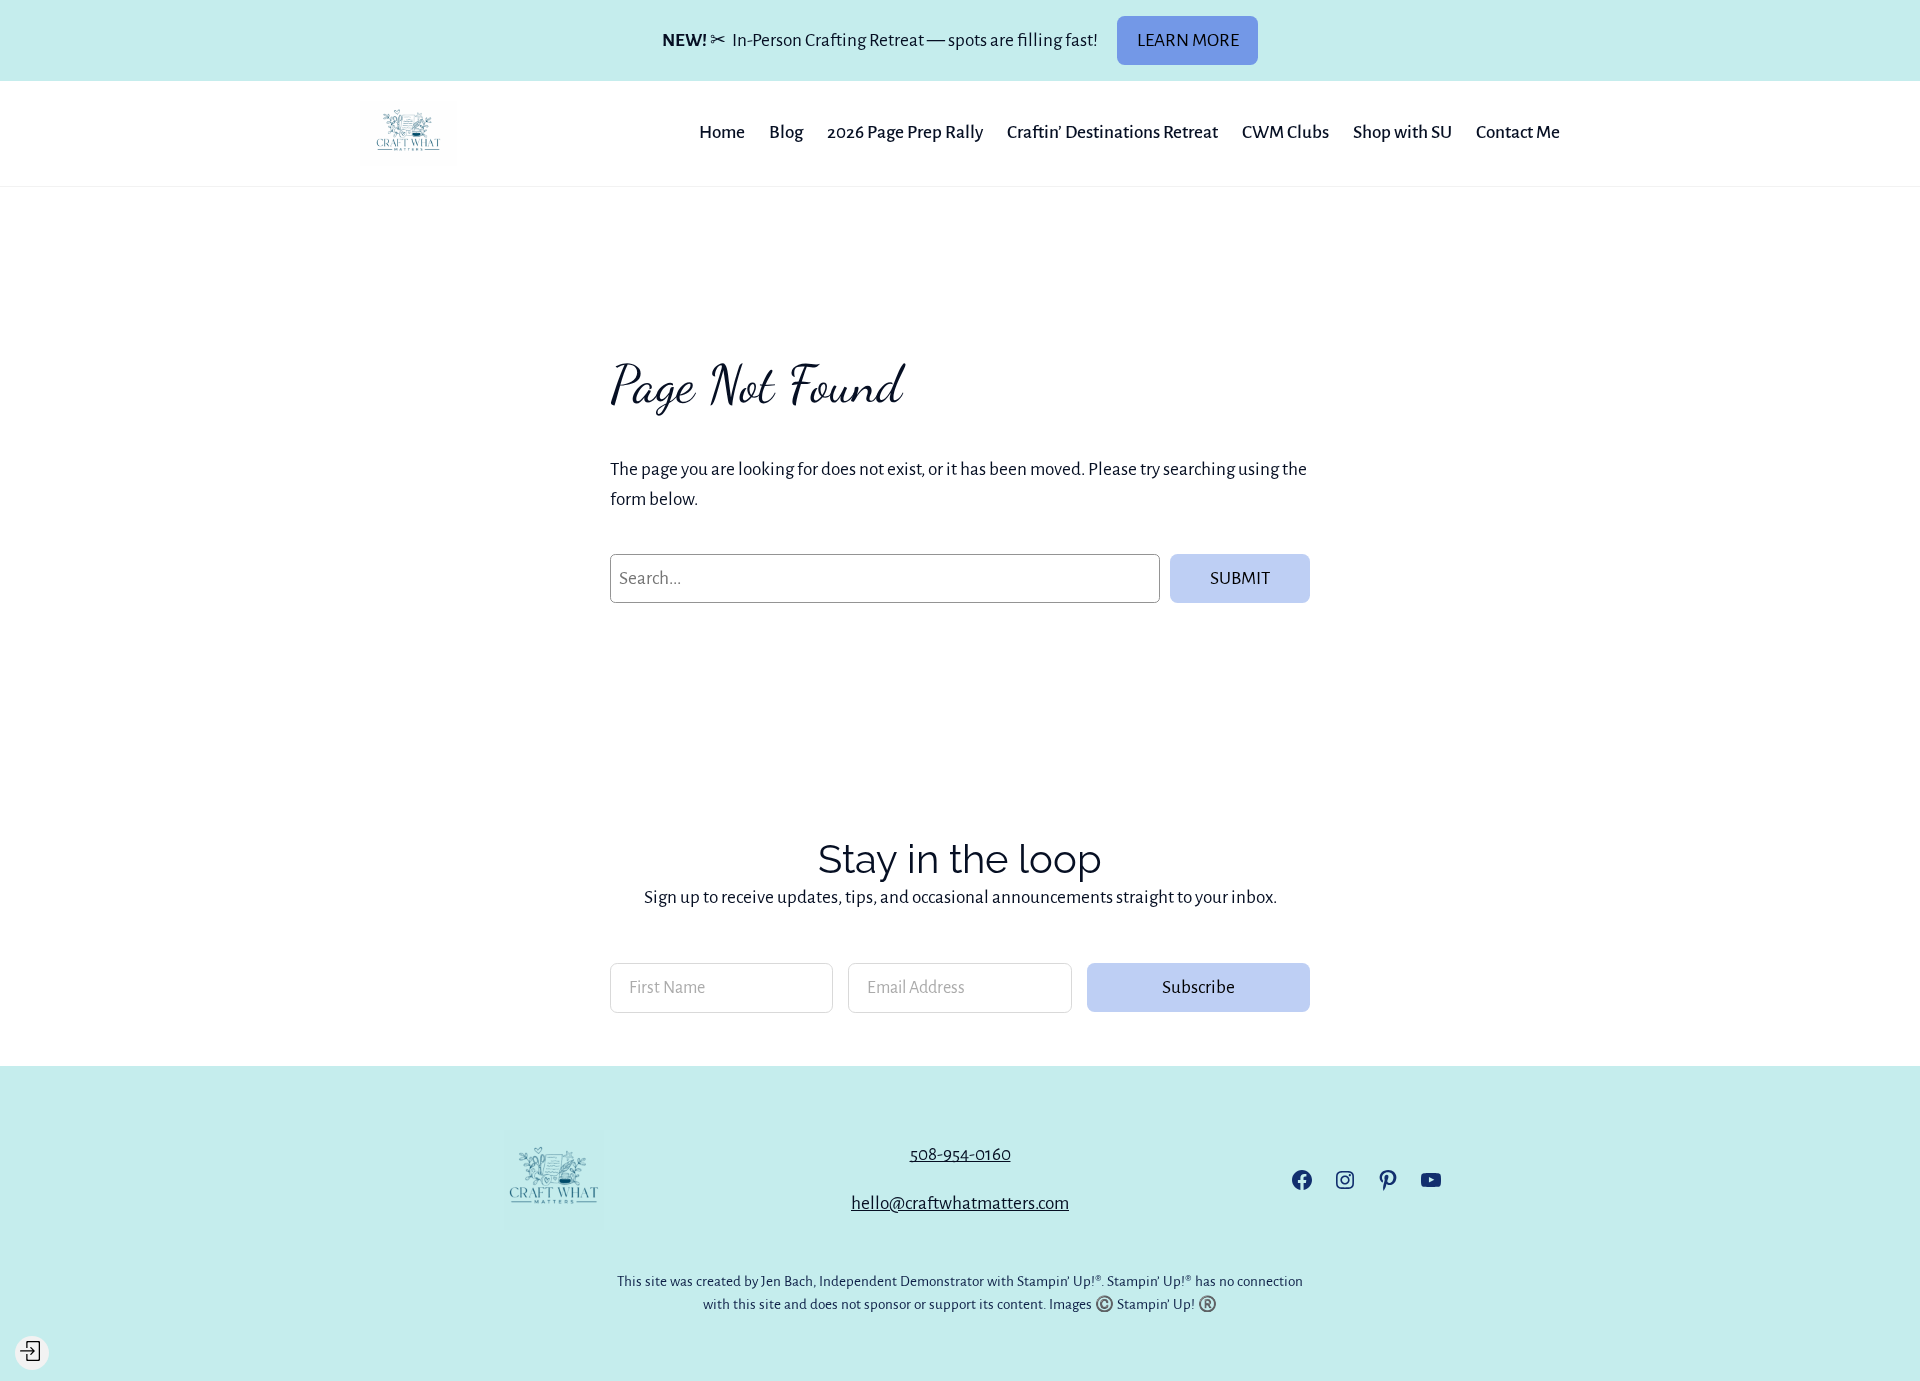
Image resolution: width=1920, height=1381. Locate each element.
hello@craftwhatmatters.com (960, 1203)
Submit (1240, 578)
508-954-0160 (960, 1154)
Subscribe (1198, 987)
